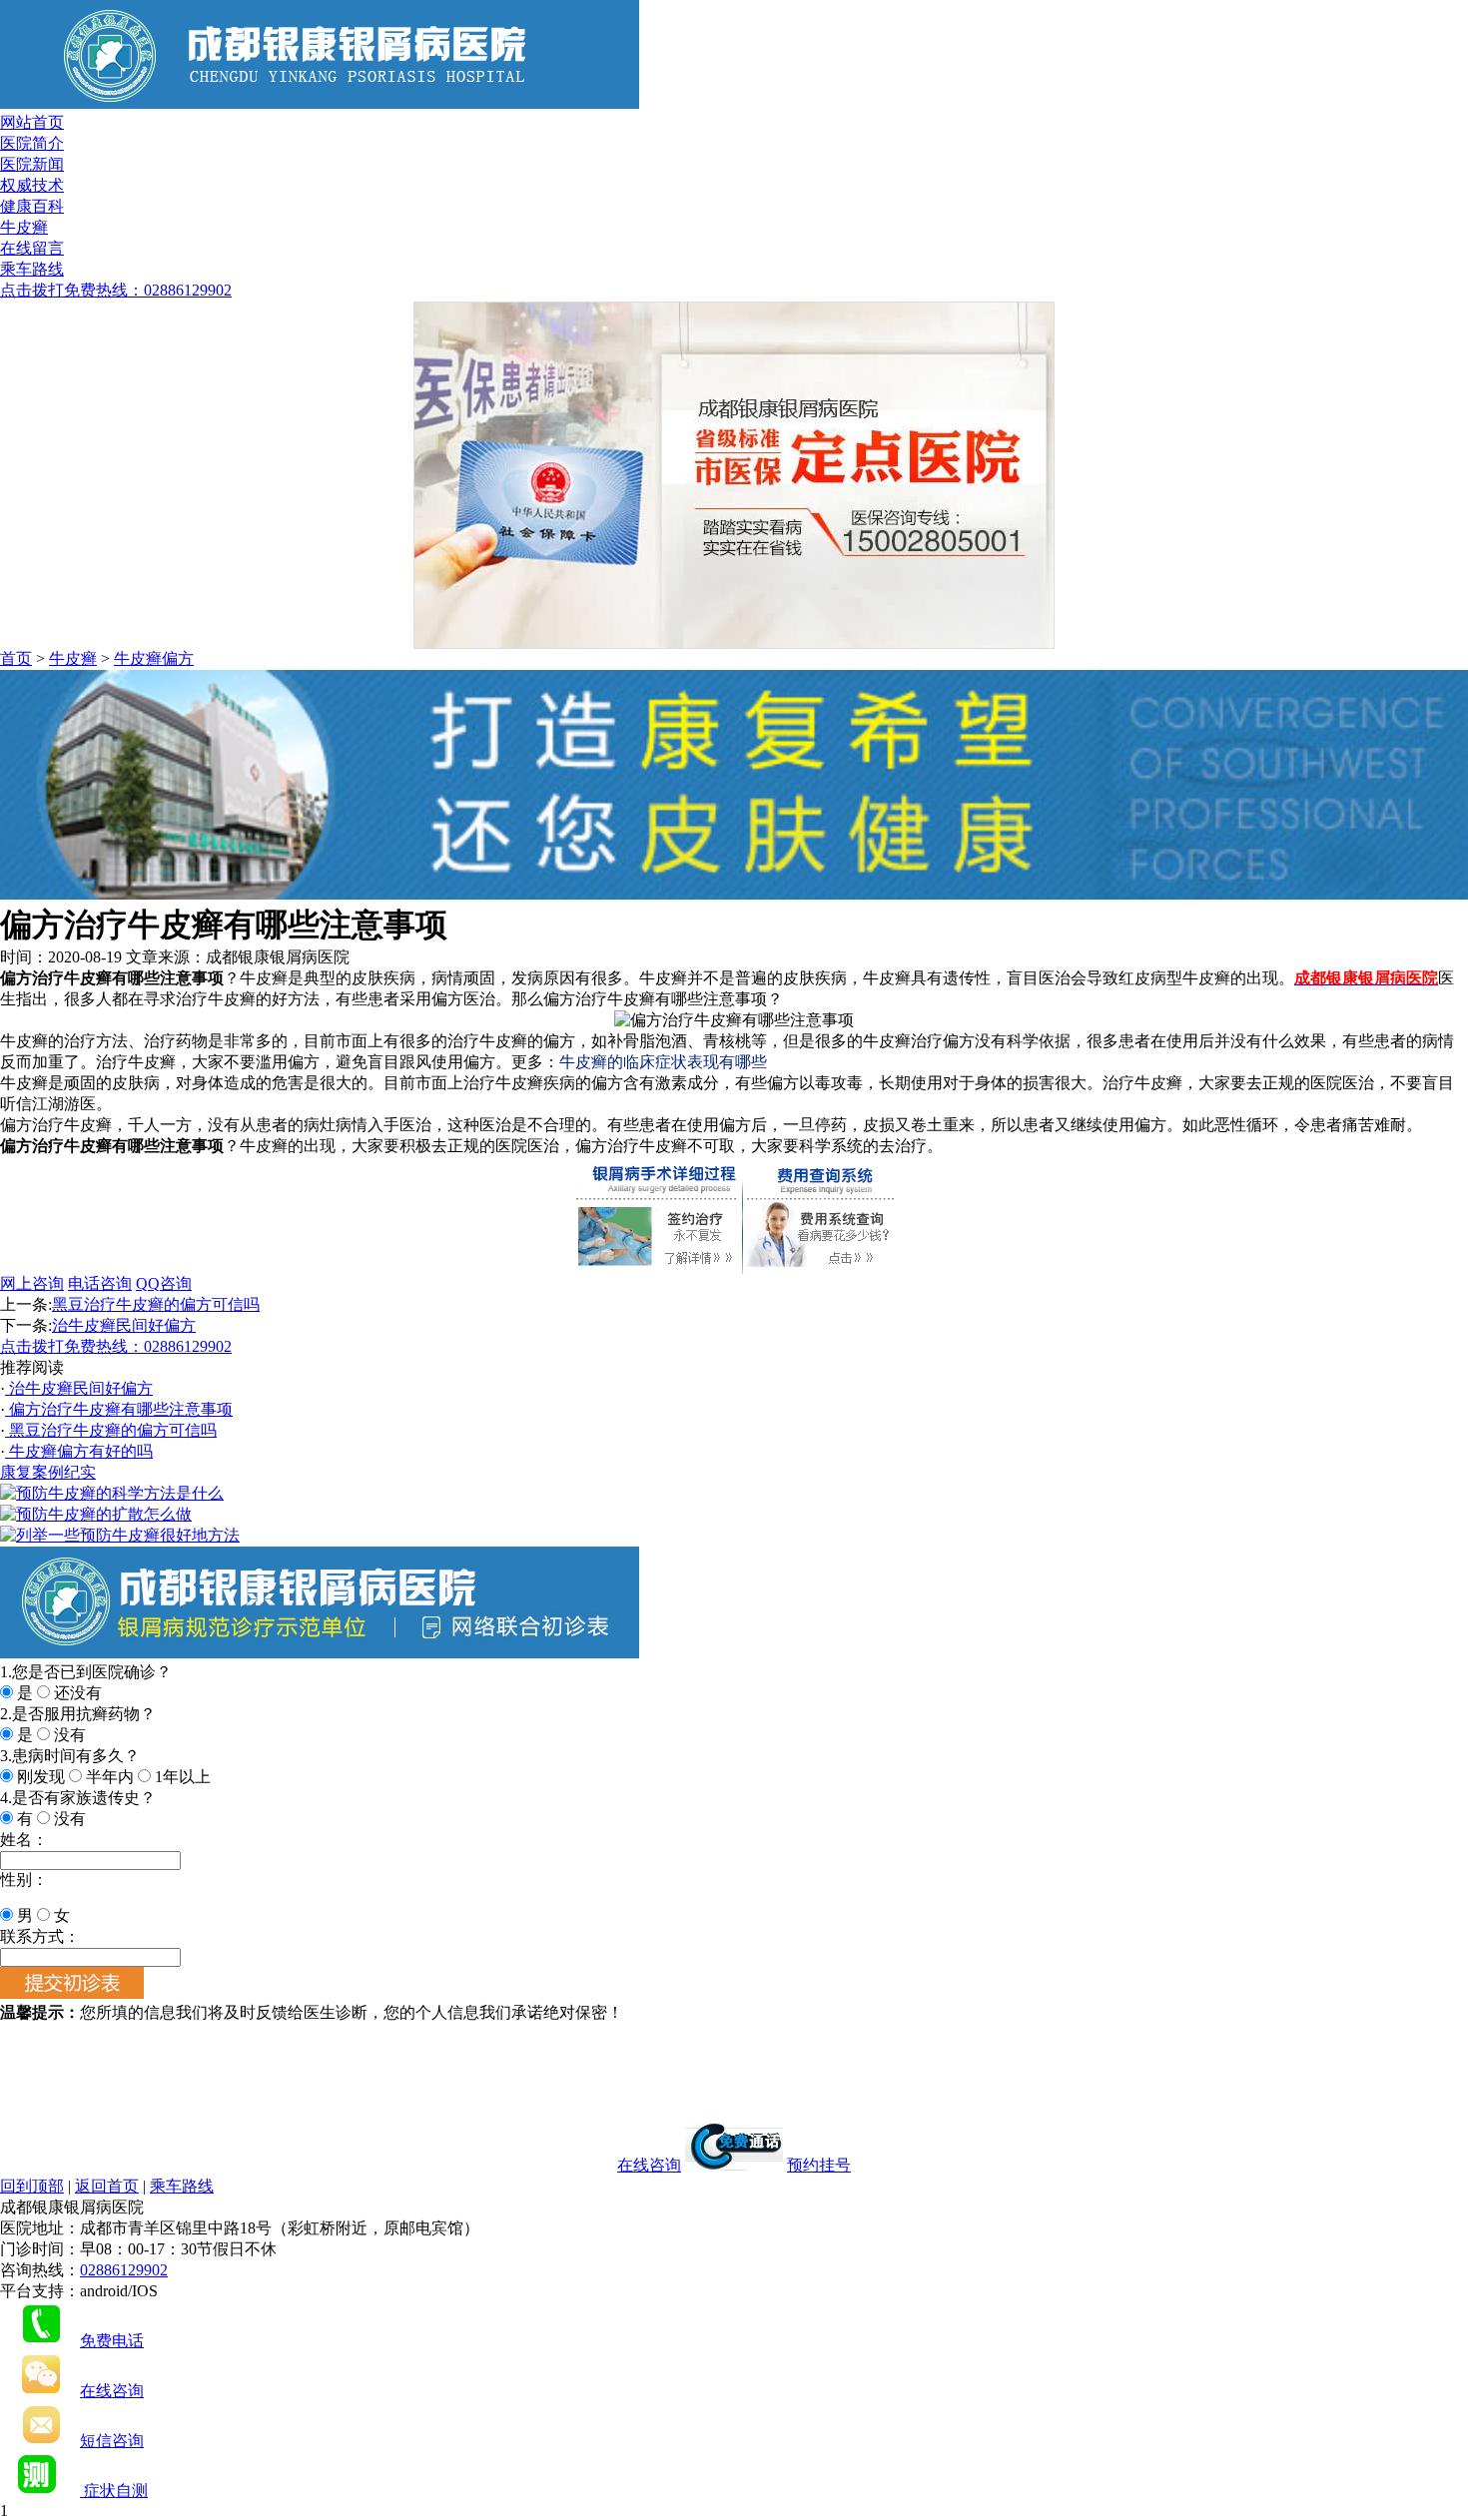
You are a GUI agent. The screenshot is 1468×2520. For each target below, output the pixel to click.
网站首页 (32, 122)
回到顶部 (32, 2186)
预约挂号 (819, 2165)
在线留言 (32, 248)
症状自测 (114, 2491)
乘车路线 (32, 269)
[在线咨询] (734, 894)
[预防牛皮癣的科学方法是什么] (112, 1493)
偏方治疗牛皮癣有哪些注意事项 (119, 1409)
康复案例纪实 (48, 1472)
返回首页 (107, 2186)
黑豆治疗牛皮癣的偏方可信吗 (156, 1304)
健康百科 (32, 206)
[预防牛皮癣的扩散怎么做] (96, 1514)
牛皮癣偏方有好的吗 (79, 1451)
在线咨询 (649, 2165)
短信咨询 (112, 2441)
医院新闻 (32, 164)
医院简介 (32, 143)
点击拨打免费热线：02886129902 (116, 290)
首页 (16, 658)
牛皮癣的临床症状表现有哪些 (663, 1062)
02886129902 (124, 2270)
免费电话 (112, 2341)
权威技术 (32, 185)
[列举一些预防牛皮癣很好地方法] (120, 1535)
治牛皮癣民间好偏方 (124, 1325)
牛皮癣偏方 (154, 658)
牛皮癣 (24, 227)
